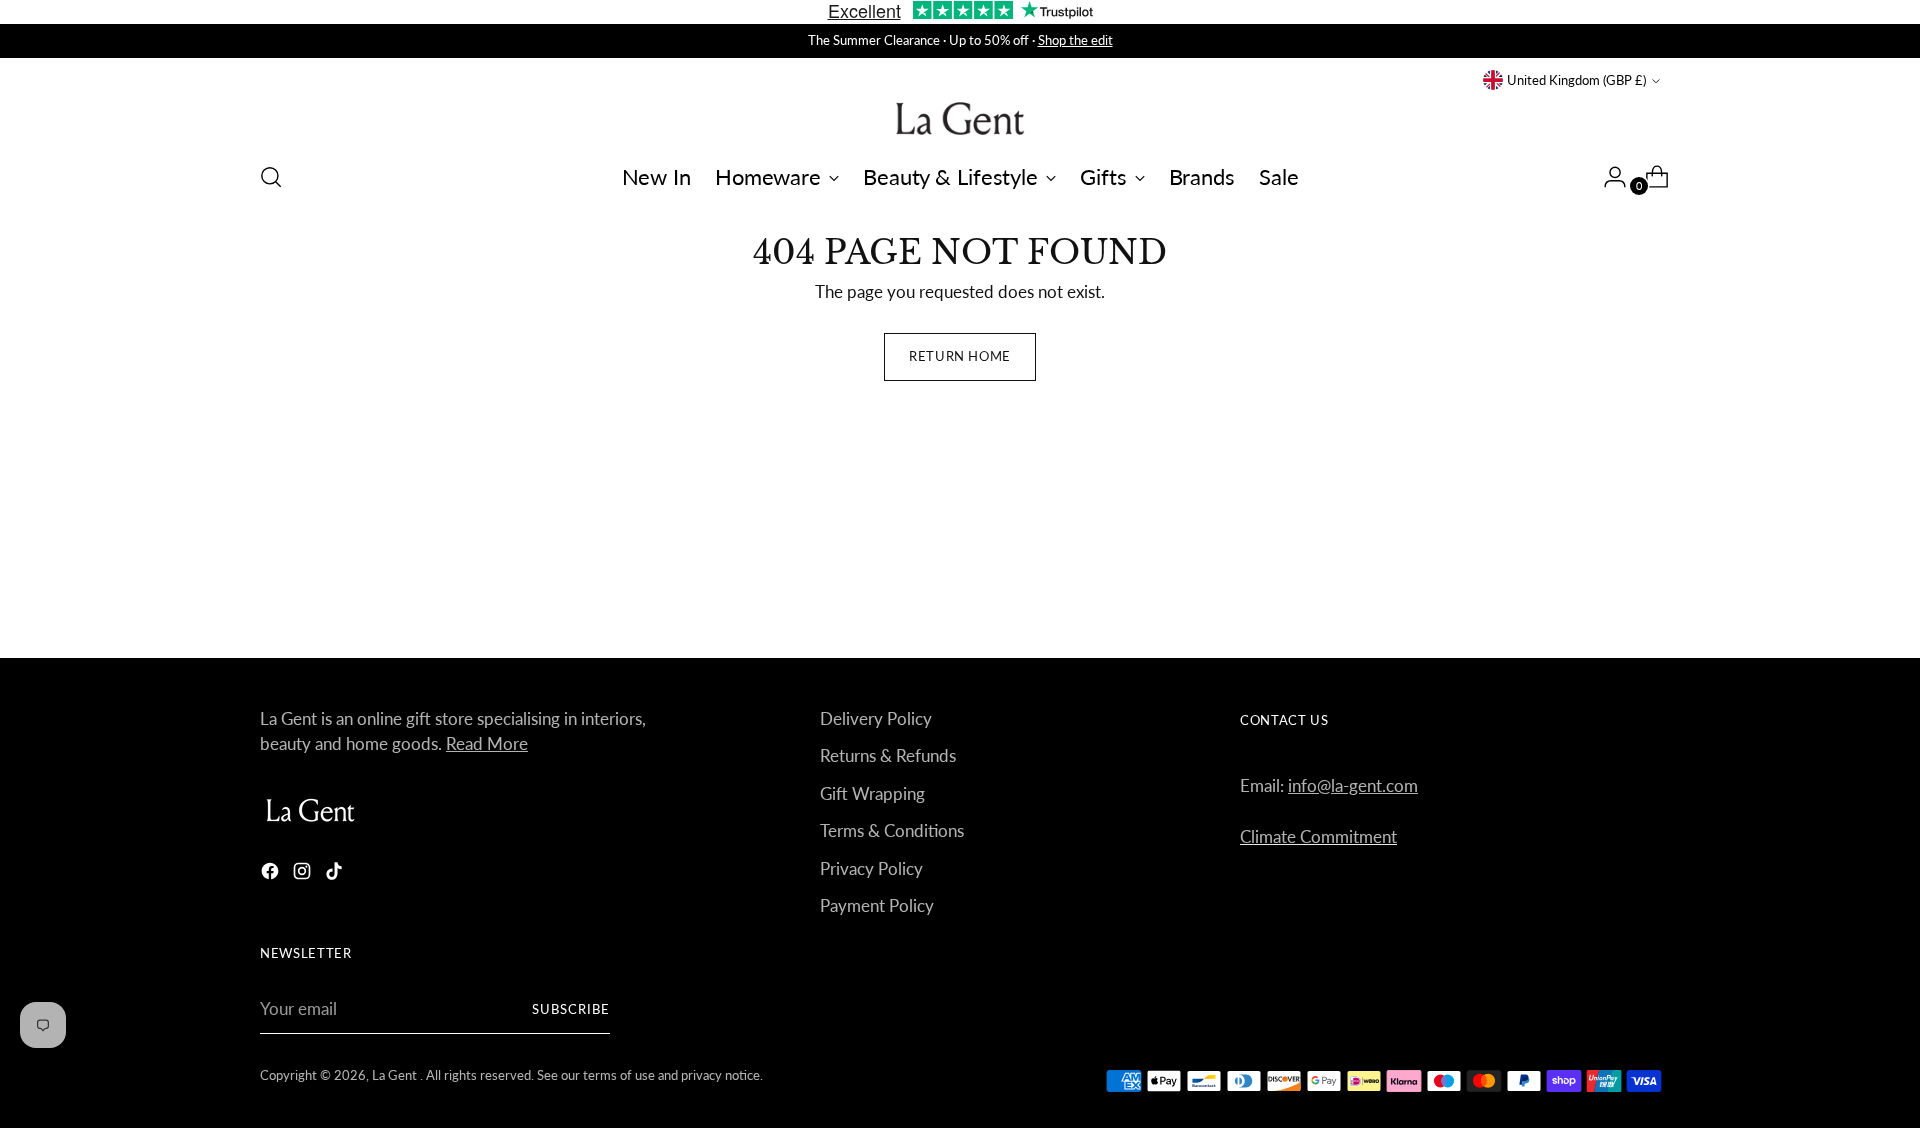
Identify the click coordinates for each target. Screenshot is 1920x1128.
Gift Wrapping (872, 793)
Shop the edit (1075, 40)
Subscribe (571, 1009)
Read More (487, 743)
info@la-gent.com (1353, 785)
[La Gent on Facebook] (272, 874)
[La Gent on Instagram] (304, 874)
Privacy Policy (871, 868)
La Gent (396, 1075)
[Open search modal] (271, 177)
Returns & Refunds (888, 755)
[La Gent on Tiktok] (336, 874)
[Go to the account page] (1607, 177)
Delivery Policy (876, 718)
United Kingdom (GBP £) (1576, 80)
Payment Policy (877, 905)
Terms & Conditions (892, 830)
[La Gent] (960, 118)
